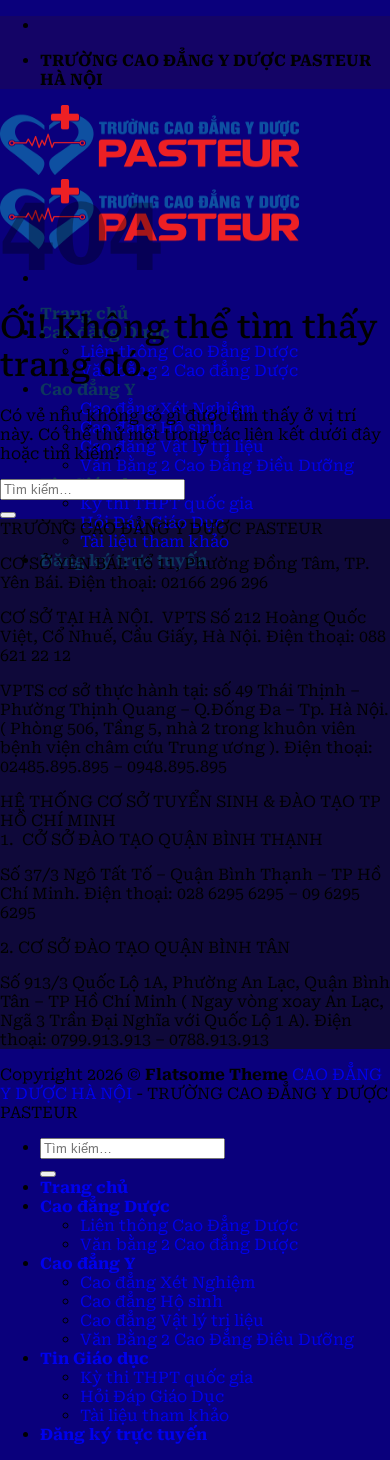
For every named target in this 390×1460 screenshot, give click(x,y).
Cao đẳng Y (87, 389)
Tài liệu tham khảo (154, 541)
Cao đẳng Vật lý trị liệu (172, 446)
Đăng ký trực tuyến (123, 1434)
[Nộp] (8, 515)
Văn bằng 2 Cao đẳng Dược (189, 370)
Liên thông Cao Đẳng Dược (189, 351)
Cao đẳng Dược (105, 1206)
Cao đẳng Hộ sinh (151, 1301)
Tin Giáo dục (94, 1358)
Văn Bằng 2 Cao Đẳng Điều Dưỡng (217, 465)
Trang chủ (84, 1187)
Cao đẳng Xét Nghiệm (167, 1282)
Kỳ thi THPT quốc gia (166, 503)
